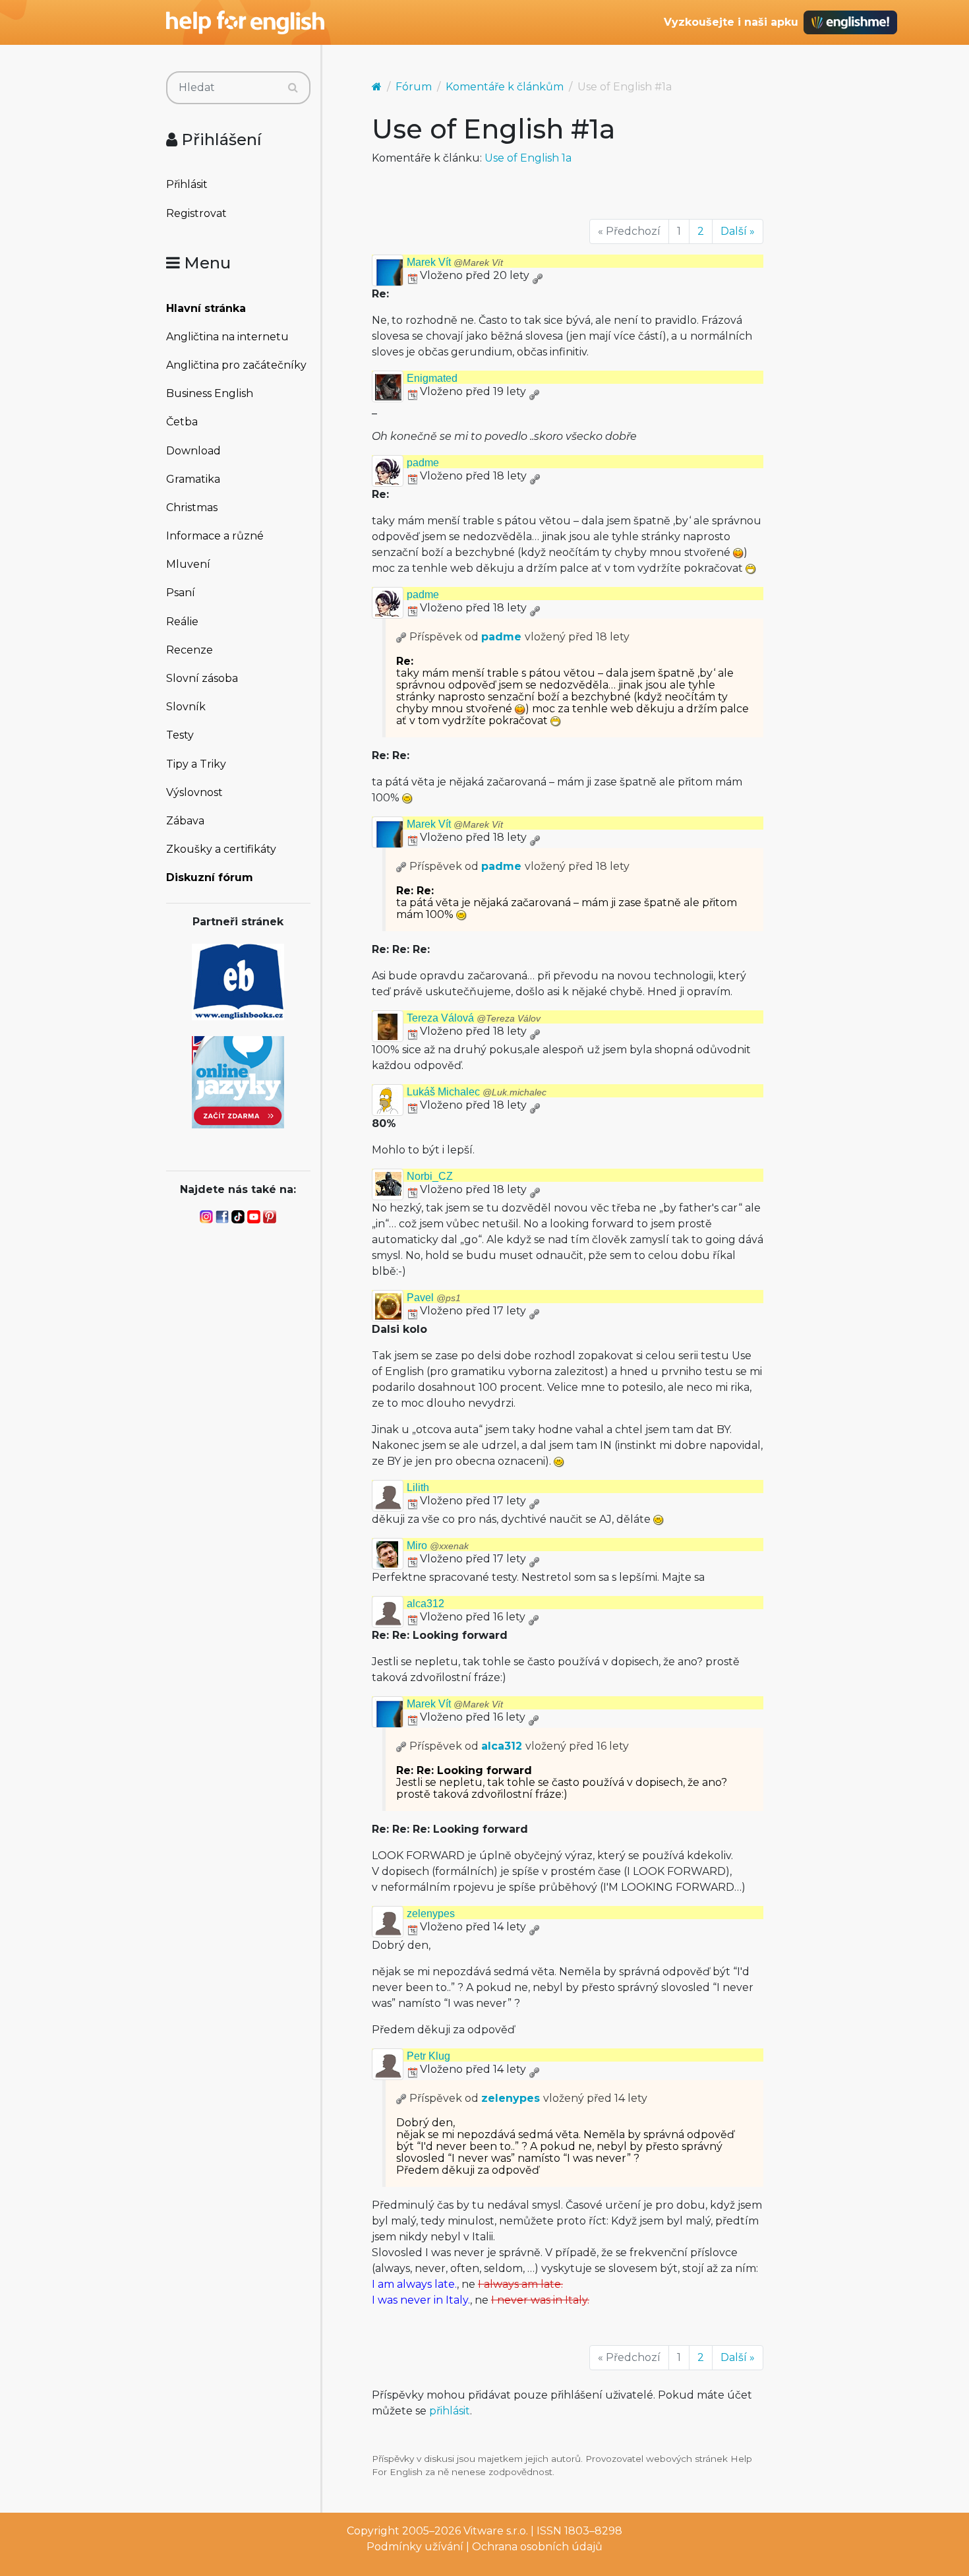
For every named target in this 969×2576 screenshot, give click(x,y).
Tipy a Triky (196, 764)
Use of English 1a (528, 158)
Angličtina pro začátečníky (236, 365)
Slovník (186, 707)
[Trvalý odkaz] (537, 275)
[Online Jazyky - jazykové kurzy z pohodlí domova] (238, 1081)
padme (423, 463)
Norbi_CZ (430, 1176)
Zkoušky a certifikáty (221, 849)
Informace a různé (215, 536)
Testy (180, 735)
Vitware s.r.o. (496, 2531)
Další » (738, 231)
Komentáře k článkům (505, 87)
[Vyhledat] (293, 88)
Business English (210, 393)
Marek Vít (455, 262)
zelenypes (431, 1914)
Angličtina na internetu (227, 337)
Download (193, 451)
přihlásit (450, 2411)
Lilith (418, 1487)
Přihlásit (187, 184)
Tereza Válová (474, 1018)
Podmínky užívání (415, 2547)
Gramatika (193, 479)
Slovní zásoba (202, 678)
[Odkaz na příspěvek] (401, 637)
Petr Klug (428, 2056)
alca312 (426, 1604)
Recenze (190, 650)
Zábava (185, 821)
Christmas (192, 507)
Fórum (414, 87)
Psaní (181, 593)
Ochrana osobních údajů (537, 2547)
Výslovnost (194, 792)
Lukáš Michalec (477, 1092)
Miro (438, 1546)
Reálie (182, 622)
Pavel (434, 1298)
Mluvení (188, 564)
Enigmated (432, 378)
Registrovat (196, 213)
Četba (182, 422)
